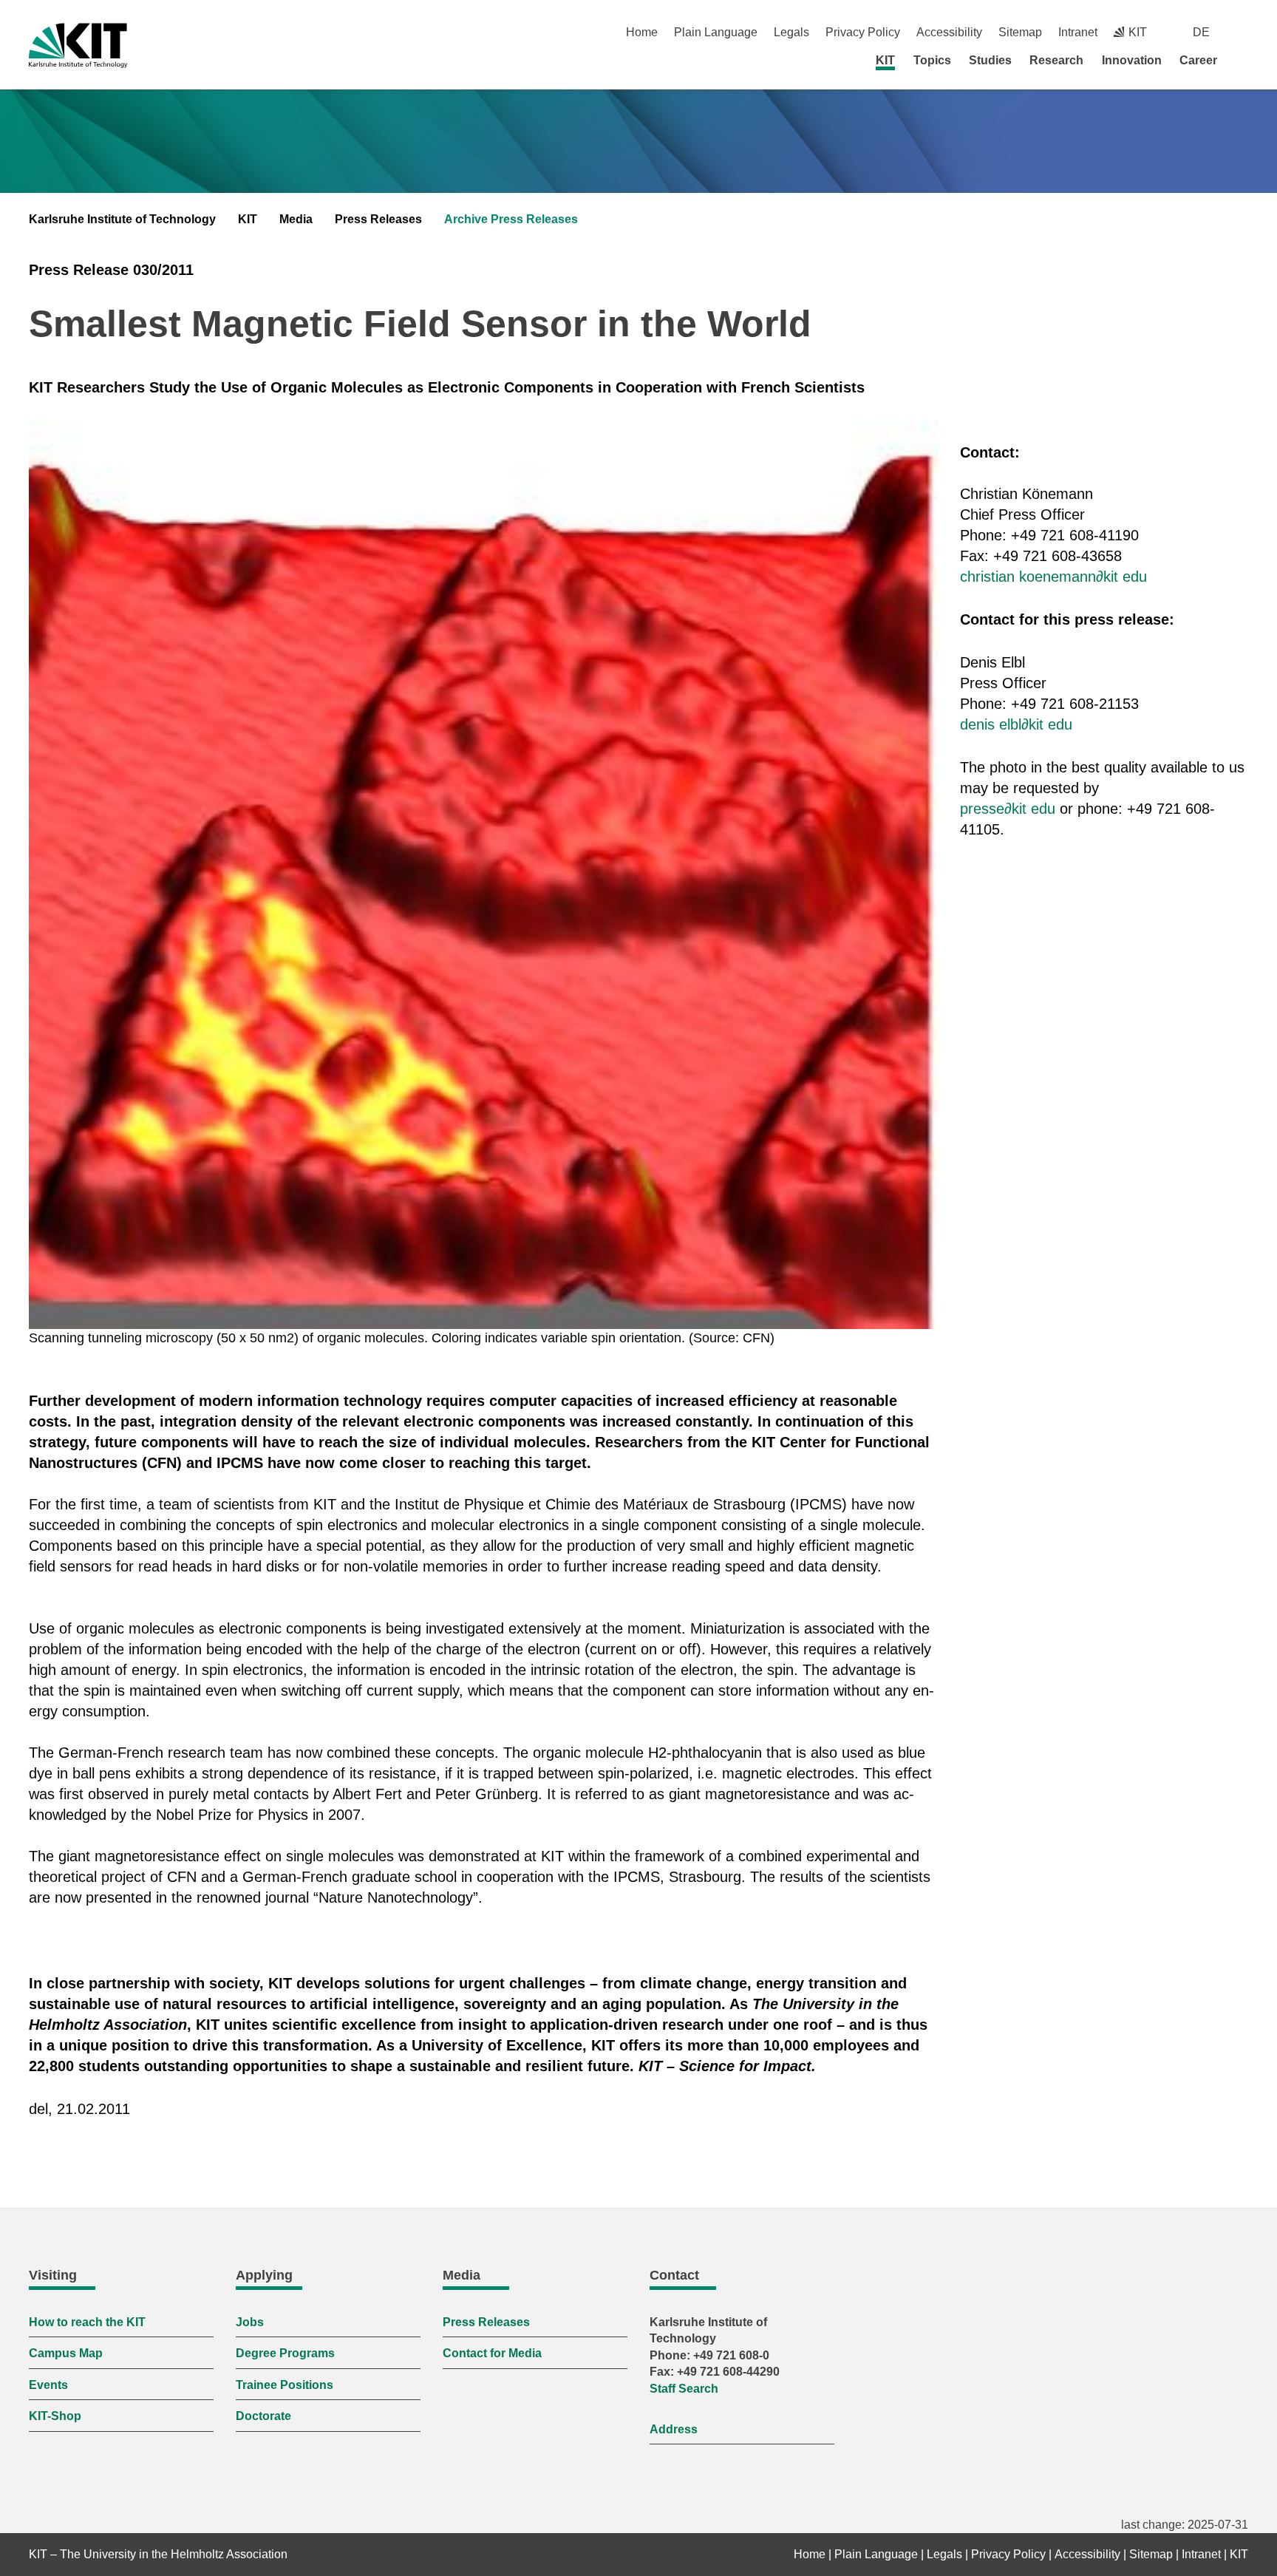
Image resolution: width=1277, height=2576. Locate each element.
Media (296, 219)
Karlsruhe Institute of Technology (122, 219)
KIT (885, 60)
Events (48, 2385)
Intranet (1078, 32)
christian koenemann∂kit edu (1053, 577)
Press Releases (378, 219)
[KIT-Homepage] (78, 45)
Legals (791, 32)
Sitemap (1020, 32)
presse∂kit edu (1008, 809)
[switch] (1243, 32)
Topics (932, 60)
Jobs (250, 2322)
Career (1198, 60)
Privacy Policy (863, 32)
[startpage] (1243, 60)
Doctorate (263, 2416)
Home (642, 32)
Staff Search (684, 2389)
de (1201, 32)
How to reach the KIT (87, 2322)
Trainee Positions (285, 2385)
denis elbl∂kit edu (1016, 724)
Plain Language (716, 32)
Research (1056, 60)
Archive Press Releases (511, 219)
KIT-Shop (55, 2416)
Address (674, 2429)
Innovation (1132, 60)
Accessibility (949, 32)
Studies (990, 60)
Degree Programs (285, 2353)
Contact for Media (492, 2353)
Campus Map (66, 2353)
